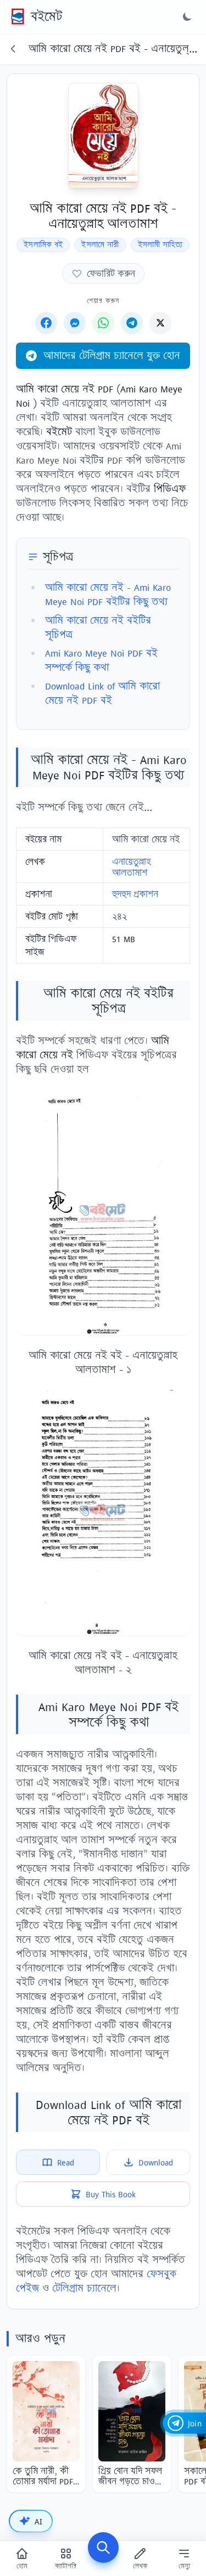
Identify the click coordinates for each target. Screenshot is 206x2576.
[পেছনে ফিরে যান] (13, 49)
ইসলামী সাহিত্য (160, 245)
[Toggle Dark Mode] (187, 16)
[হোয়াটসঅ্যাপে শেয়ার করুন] (103, 323)
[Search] (103, 2547)
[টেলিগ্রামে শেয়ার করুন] (132, 323)
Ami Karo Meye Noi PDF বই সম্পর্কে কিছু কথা (101, 660)
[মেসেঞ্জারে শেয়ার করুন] (75, 323)
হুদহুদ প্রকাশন (135, 894)
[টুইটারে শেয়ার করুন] (160, 323)
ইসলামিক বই (43, 245)
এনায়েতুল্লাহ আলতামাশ (132, 867)
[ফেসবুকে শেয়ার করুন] (46, 323)
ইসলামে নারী (100, 245)
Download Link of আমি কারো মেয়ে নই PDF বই (102, 693)
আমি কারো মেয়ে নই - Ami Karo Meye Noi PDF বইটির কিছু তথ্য (108, 594)
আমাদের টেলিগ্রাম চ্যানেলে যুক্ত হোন (112, 355)
